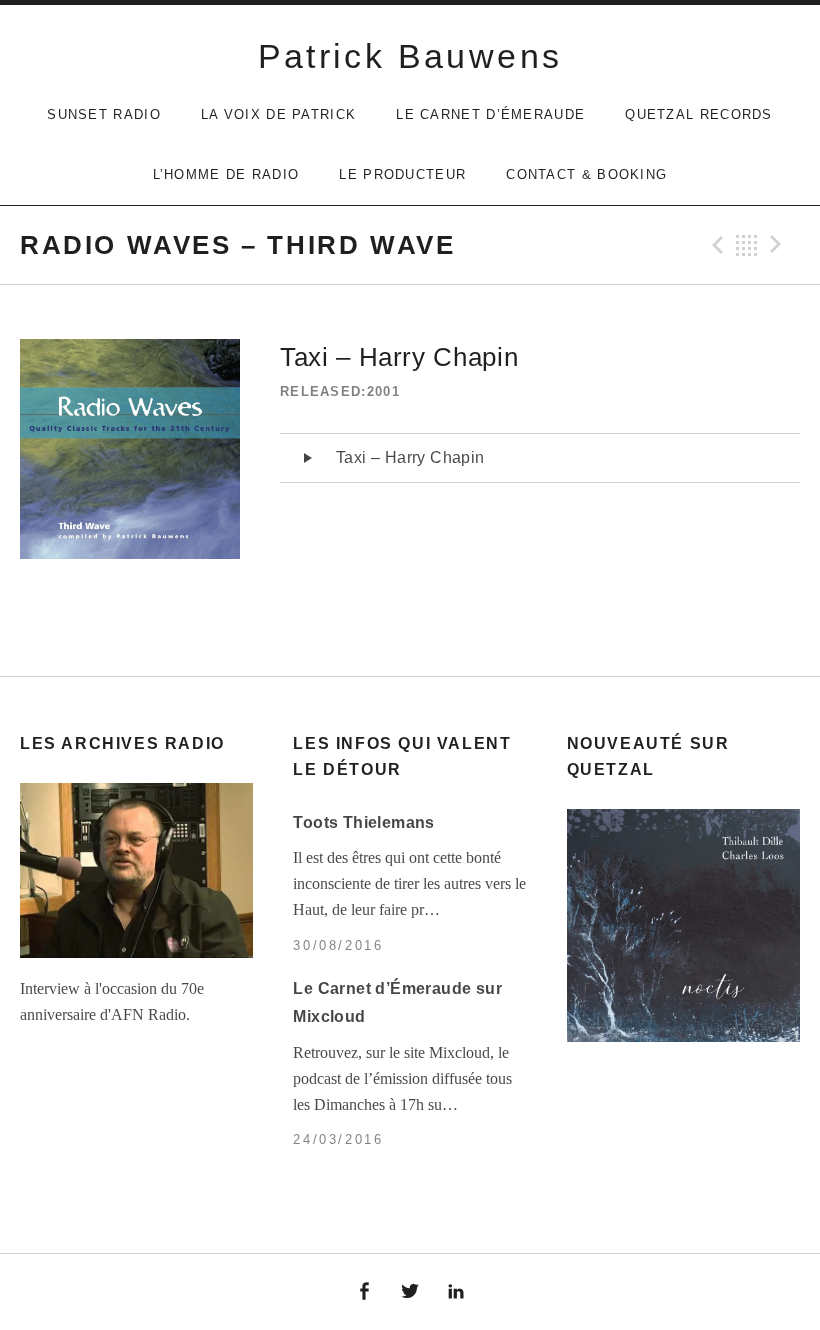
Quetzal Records (699, 114)
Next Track (779, 245)
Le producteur (402, 174)
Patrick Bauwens (410, 56)
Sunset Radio (104, 114)
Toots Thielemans (363, 822)
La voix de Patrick (278, 114)
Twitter (410, 1292)
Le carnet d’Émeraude (490, 114)
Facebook (365, 1292)
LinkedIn (456, 1292)
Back (747, 245)
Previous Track (715, 245)
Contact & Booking (586, 174)
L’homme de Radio (226, 174)
